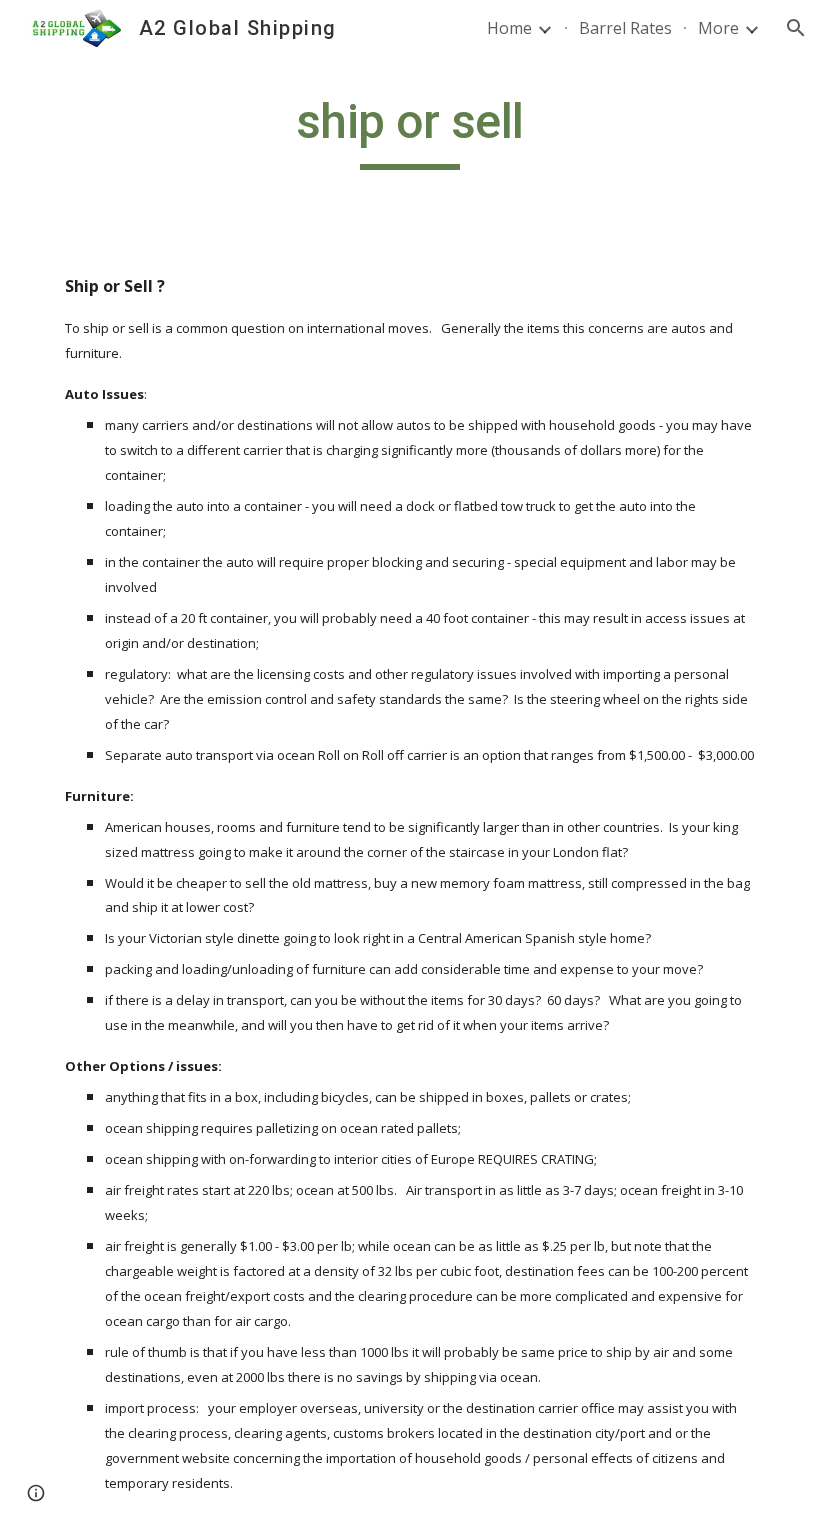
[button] (796, 28)
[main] (410, 131)
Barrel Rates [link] (625, 28)
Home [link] (509, 28)
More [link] (718, 28)
